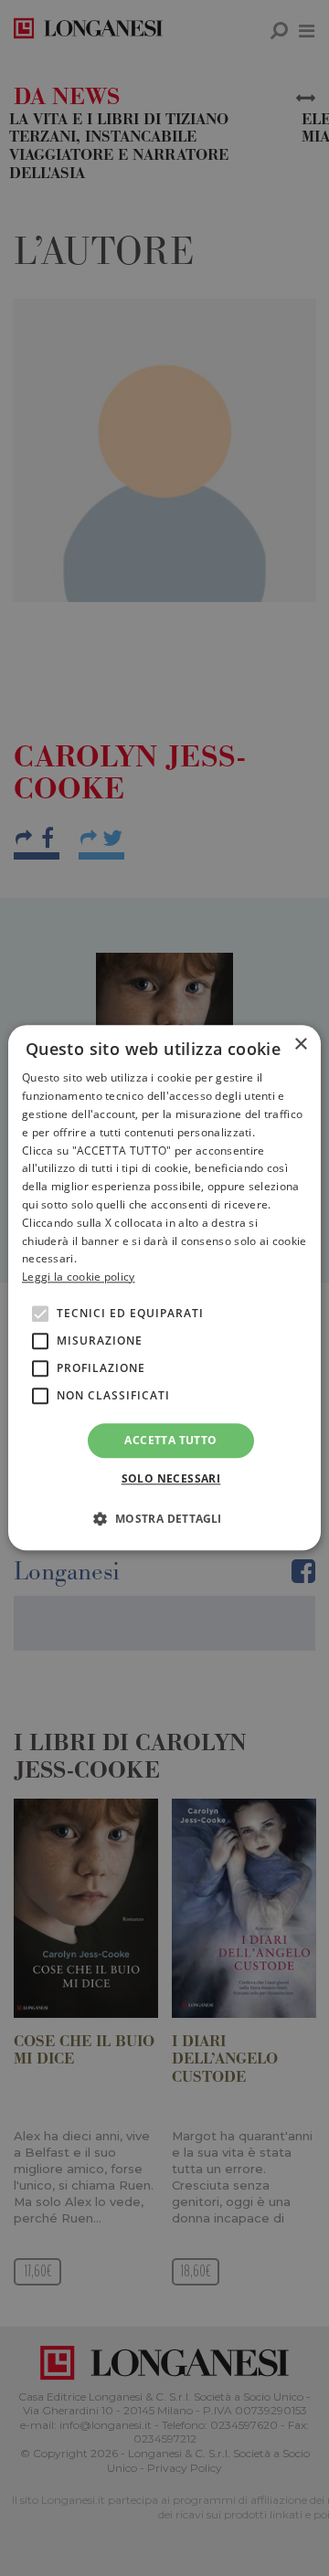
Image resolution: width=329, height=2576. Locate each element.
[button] (164, 1519)
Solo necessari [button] (171, 1479)
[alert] (164, 1288)
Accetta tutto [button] (170, 1440)
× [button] (300, 1045)
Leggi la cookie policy (79, 1277)
